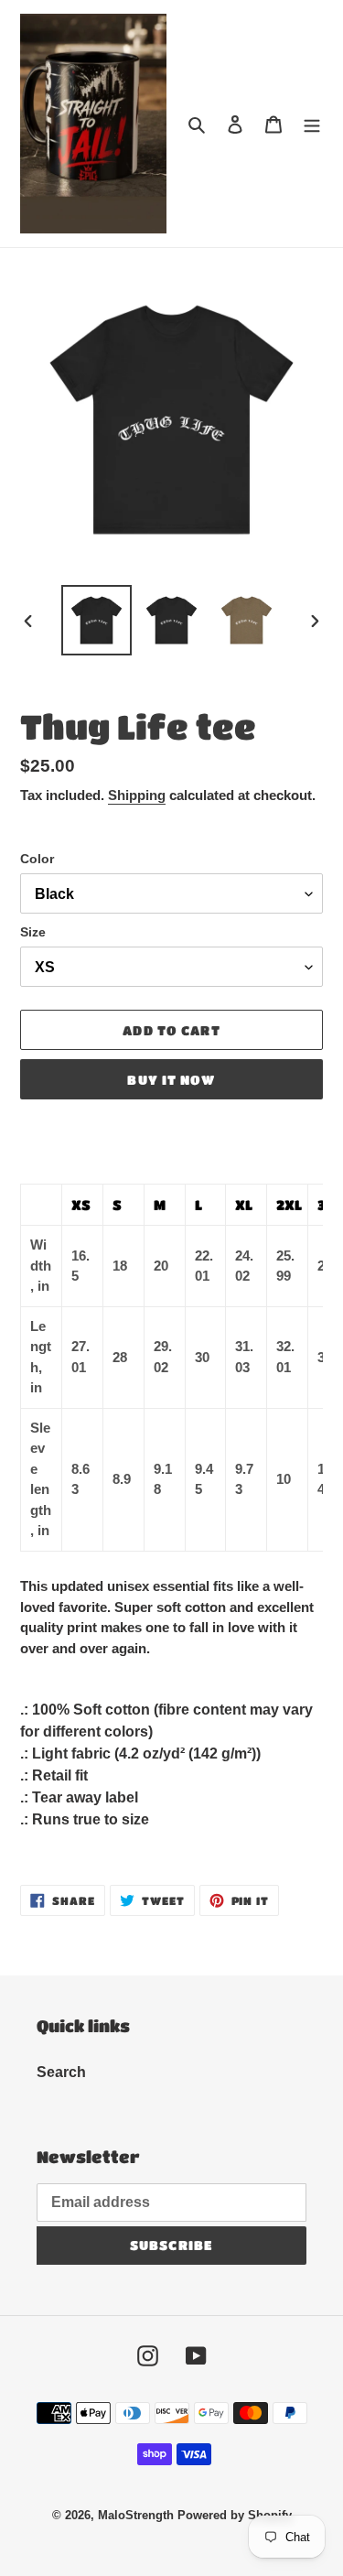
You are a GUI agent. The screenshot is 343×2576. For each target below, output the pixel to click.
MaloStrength (136, 2515)
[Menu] (312, 124)
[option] (97, 620)
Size (33, 932)
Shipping (137, 795)
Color (37, 859)
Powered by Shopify (235, 2515)
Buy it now (171, 1079)
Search (61, 2072)
